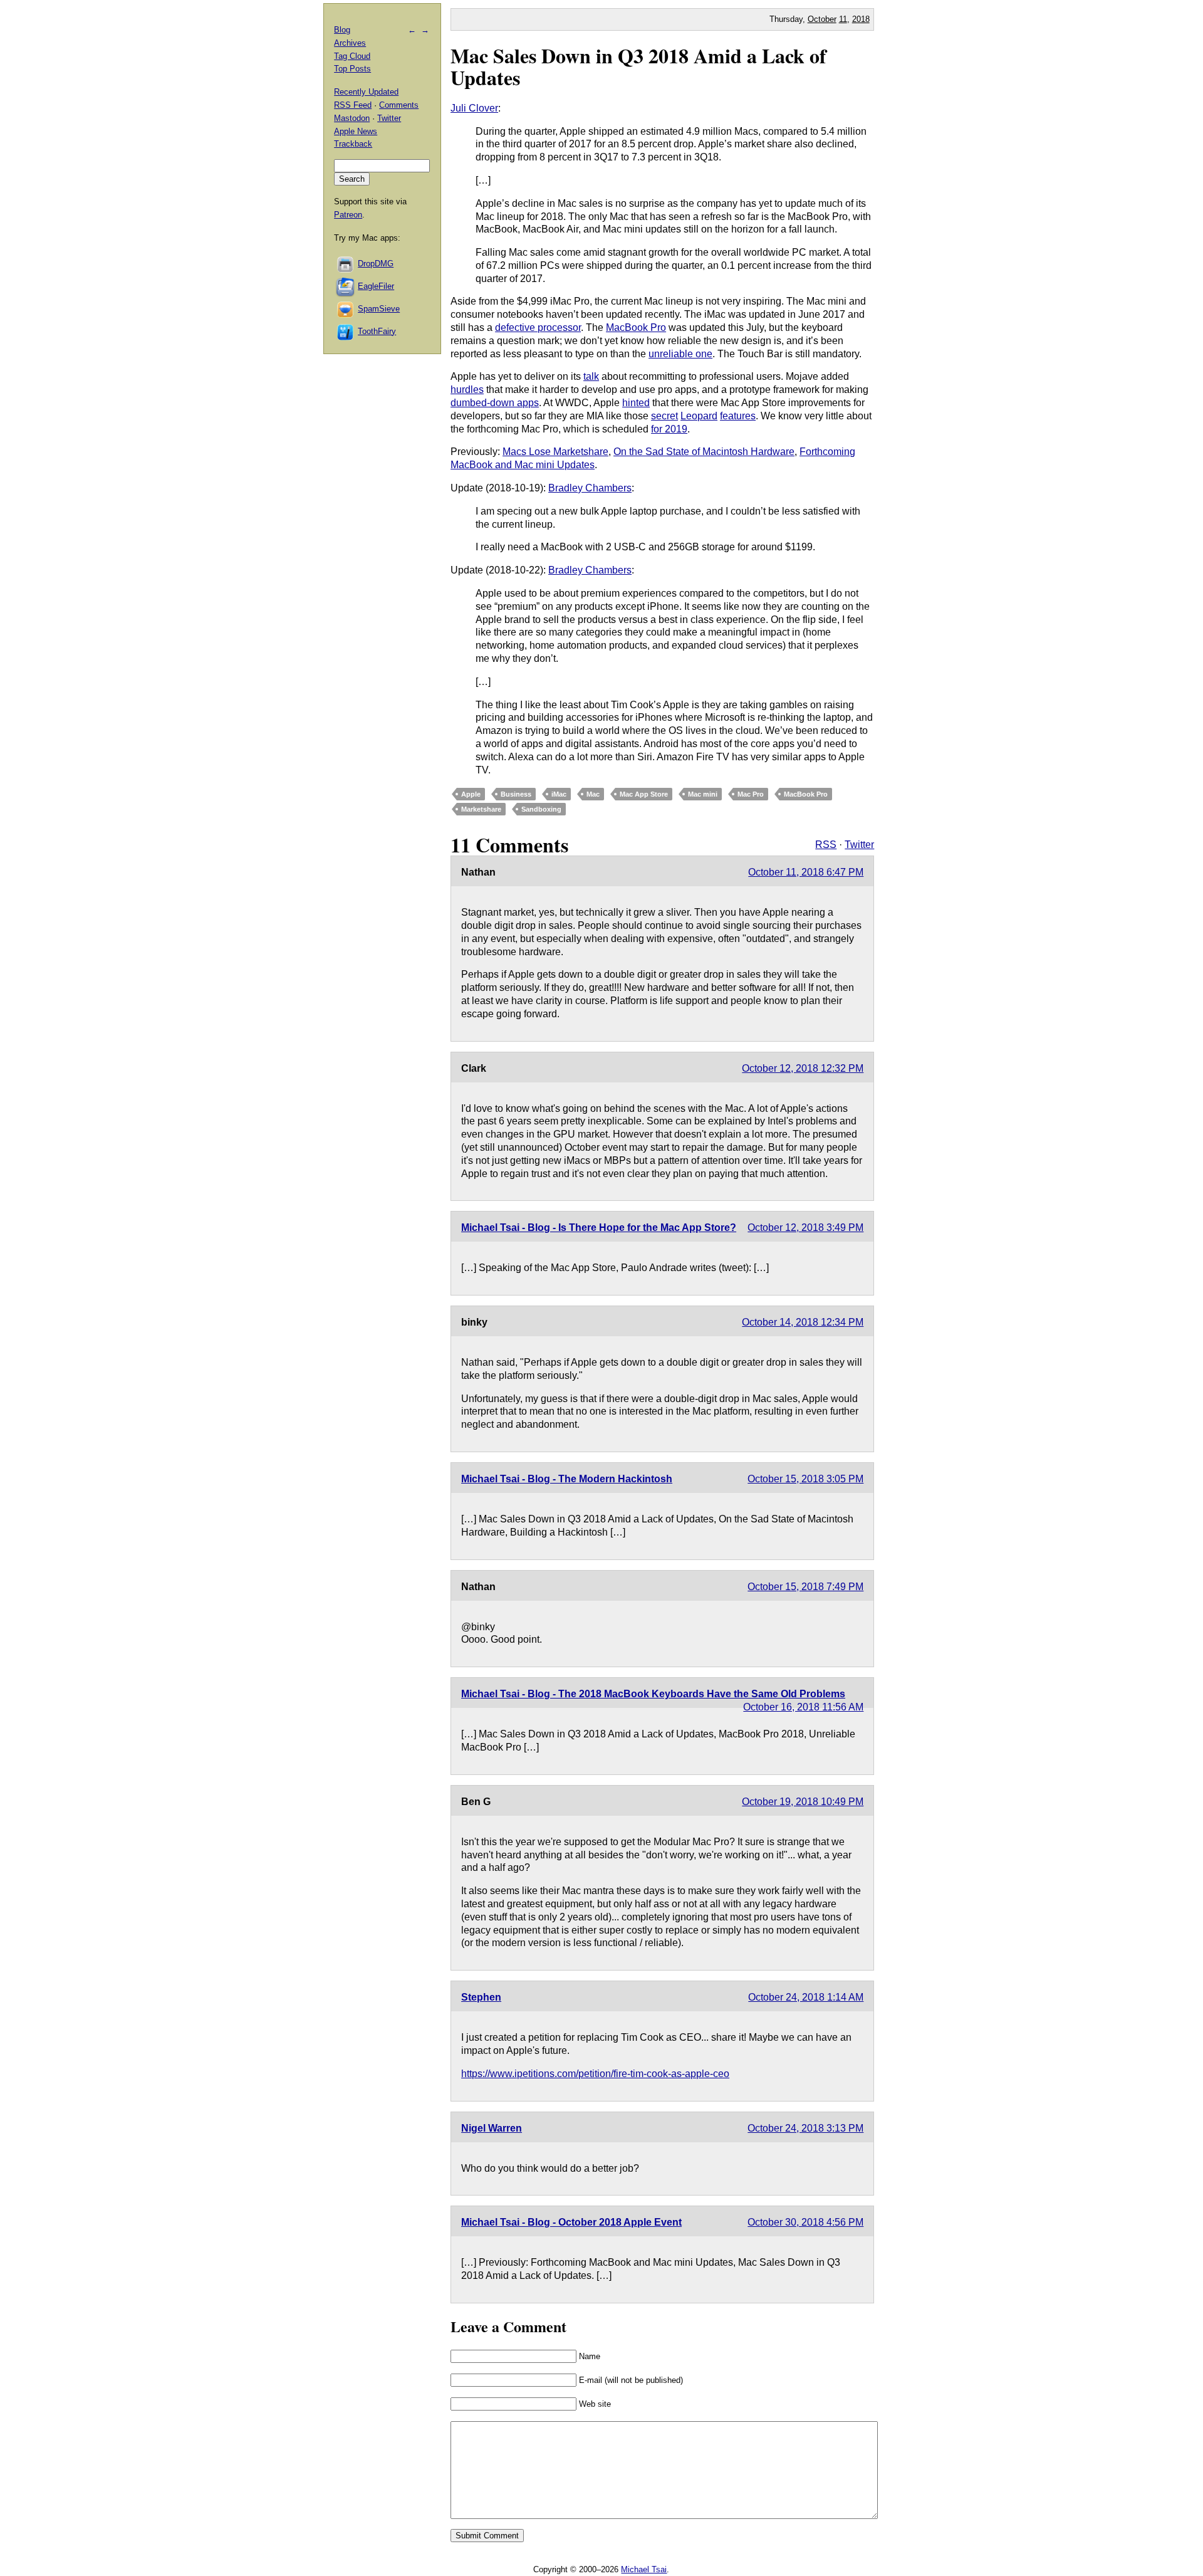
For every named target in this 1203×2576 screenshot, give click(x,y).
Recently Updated (366, 92)
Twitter (859, 845)
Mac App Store (644, 794)
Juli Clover (474, 108)
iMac (559, 794)
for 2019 (669, 429)
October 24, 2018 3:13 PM (805, 2128)
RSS (826, 845)
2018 (861, 19)
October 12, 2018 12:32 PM (803, 1068)
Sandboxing (541, 809)
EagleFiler (376, 286)
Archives (350, 43)
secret (664, 416)
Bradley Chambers (590, 488)
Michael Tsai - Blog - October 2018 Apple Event (571, 2222)
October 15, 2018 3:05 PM (805, 1479)
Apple (471, 794)
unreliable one (680, 354)
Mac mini (703, 794)
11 (843, 19)
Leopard (699, 416)
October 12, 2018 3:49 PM (805, 1228)
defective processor (538, 327)
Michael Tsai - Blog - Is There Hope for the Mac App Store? (599, 1228)
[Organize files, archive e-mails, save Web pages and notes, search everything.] (346, 286)
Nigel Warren (492, 2128)
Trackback (353, 144)
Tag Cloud (352, 56)
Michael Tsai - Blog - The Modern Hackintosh (567, 1479)
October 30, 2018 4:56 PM (805, 2222)
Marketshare (481, 809)
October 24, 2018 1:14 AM (806, 1997)
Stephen (481, 1997)
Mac (593, 794)
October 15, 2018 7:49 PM (805, 1587)
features (738, 416)
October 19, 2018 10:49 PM (803, 1802)
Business (516, 794)
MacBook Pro (636, 327)
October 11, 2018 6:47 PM (806, 872)
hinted (636, 403)
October (822, 19)
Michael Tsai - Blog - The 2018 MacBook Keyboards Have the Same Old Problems (653, 1694)
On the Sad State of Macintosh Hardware (704, 452)
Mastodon (352, 118)
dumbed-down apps (495, 403)
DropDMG (376, 264)
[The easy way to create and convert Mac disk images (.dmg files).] (346, 264)
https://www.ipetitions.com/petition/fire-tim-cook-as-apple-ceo (595, 2074)
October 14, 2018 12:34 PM (803, 1322)
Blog (342, 30)
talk (591, 376)
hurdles (467, 390)
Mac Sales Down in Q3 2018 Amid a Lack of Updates (638, 66)
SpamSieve (379, 309)
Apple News (356, 131)
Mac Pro (751, 794)
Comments (399, 105)
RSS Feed (353, 105)
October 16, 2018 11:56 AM (803, 1707)
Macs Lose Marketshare (555, 452)
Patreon (348, 215)
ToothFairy (377, 331)
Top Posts (352, 69)
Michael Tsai (644, 2569)
